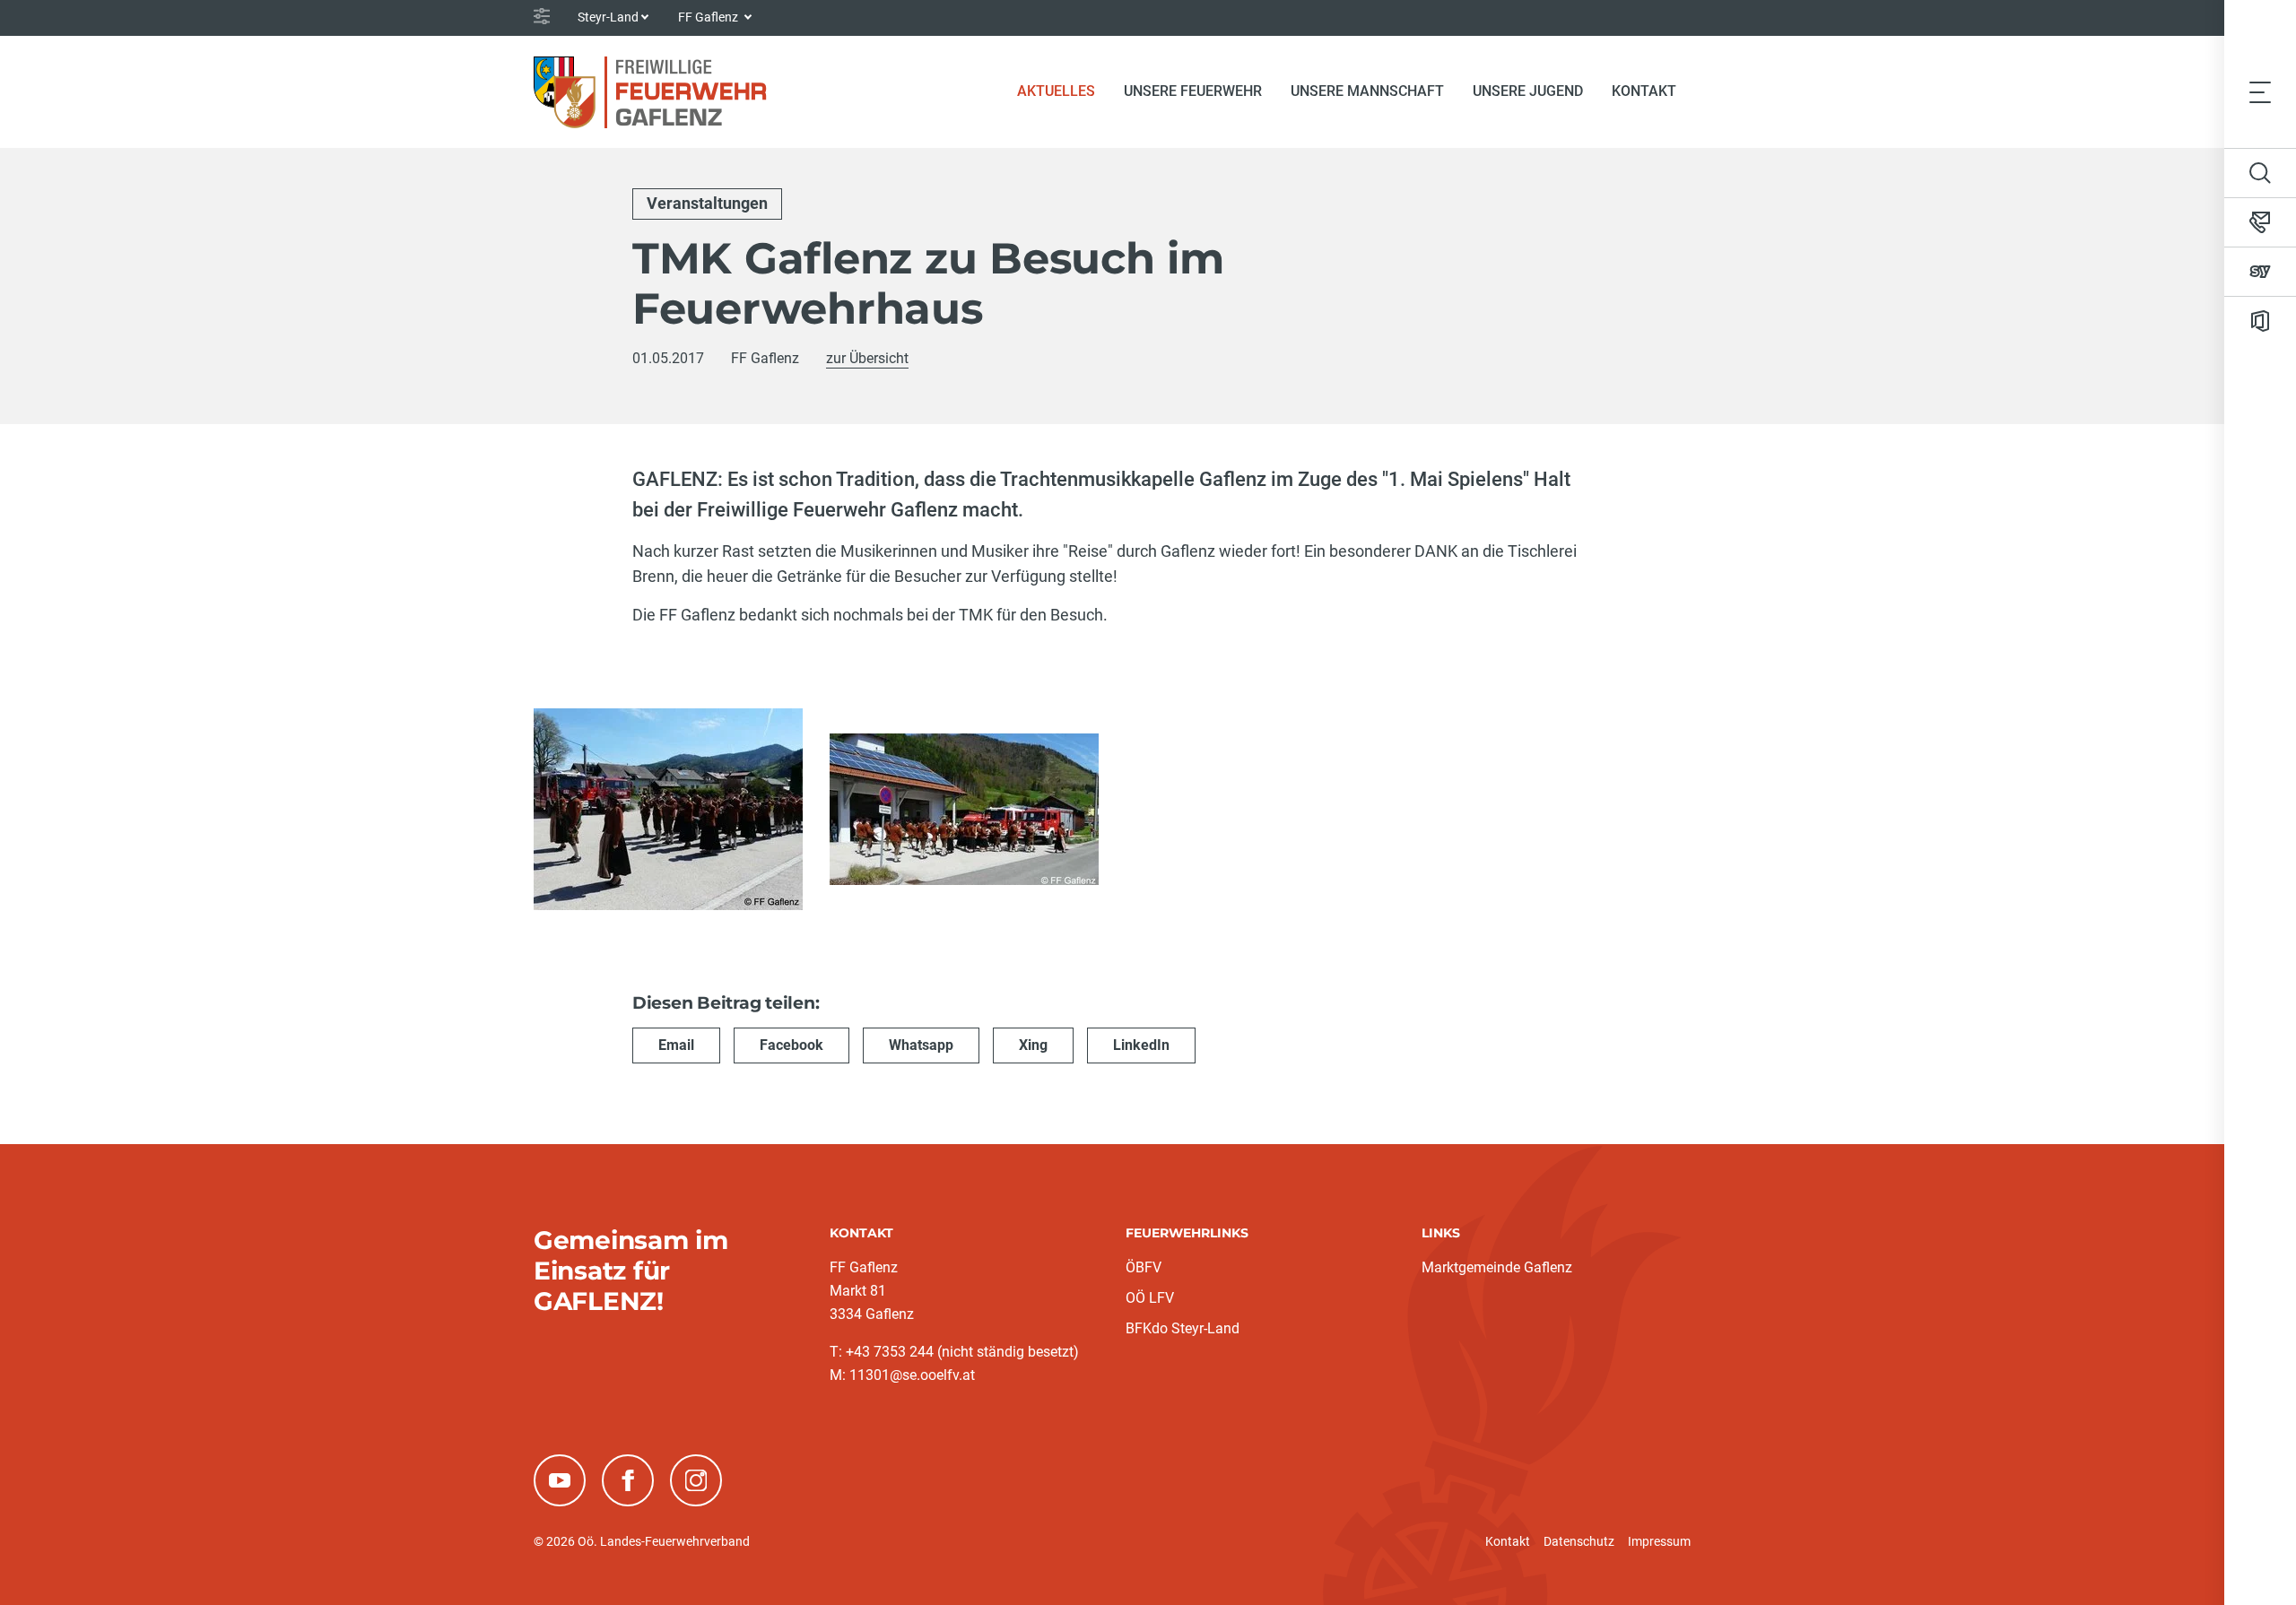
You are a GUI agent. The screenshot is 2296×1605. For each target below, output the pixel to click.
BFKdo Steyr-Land (1183, 1328)
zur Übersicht (867, 358)
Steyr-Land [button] (608, 17)
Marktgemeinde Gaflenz (1497, 1267)
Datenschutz (1579, 1541)
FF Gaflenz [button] (709, 17)
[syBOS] (2260, 272)
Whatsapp (921, 1045)
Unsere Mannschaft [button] (1367, 91)
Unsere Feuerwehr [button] (1193, 91)
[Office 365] (2260, 321)
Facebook (791, 1045)
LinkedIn (1141, 1045)
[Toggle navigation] (2260, 91)
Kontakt (1644, 91)
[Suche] (2260, 173)
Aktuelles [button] (1056, 91)
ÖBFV (1144, 1267)
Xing (1033, 1045)
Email (676, 1045)
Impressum (1659, 1541)
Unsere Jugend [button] (1528, 91)
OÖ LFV (1150, 1298)
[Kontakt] (2260, 222)
